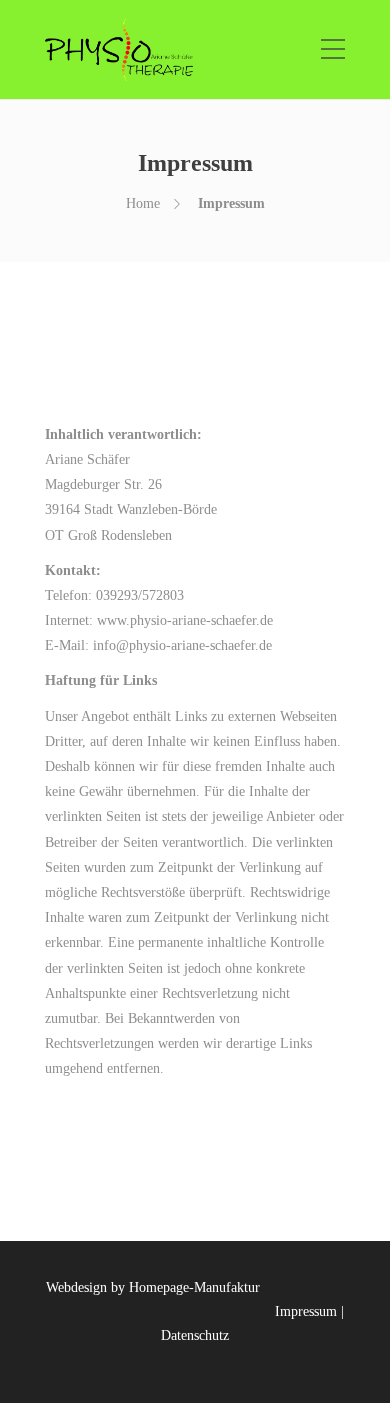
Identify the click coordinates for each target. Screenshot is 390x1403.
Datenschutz (195, 1335)
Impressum (306, 1311)
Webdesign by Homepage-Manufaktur (153, 1287)
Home (143, 203)
